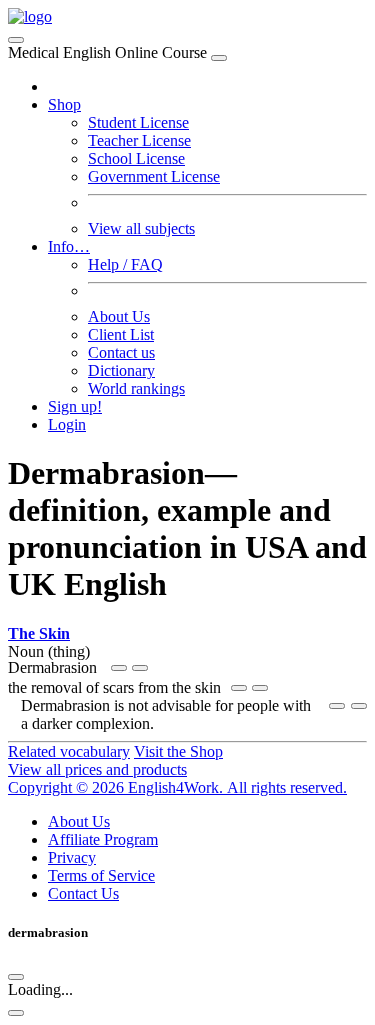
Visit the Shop (178, 751)
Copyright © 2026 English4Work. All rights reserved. (177, 787)
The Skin (39, 633)
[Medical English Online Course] (30, 16)
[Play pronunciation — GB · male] (140, 668)
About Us (119, 316)
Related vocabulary (69, 751)
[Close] (219, 58)
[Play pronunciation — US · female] (119, 668)
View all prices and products (97, 769)
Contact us (121, 352)
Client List (121, 334)
